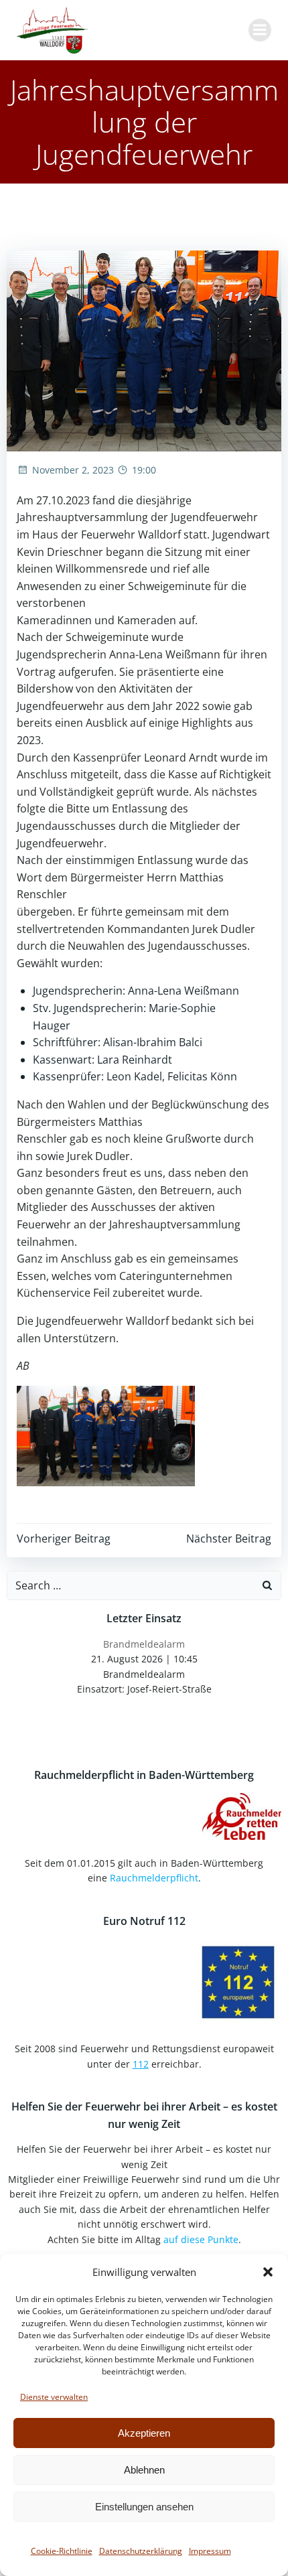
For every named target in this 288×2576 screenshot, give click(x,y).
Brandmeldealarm (144, 1644)
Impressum (210, 2551)
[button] (268, 2272)
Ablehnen (144, 2470)
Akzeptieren (144, 2433)
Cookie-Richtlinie (62, 2551)
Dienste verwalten (54, 2397)
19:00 (144, 470)
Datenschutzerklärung (141, 2551)
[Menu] (260, 30)
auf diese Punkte (201, 2239)
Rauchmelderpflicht (154, 1878)
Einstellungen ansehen (144, 2507)
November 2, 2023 (73, 470)
